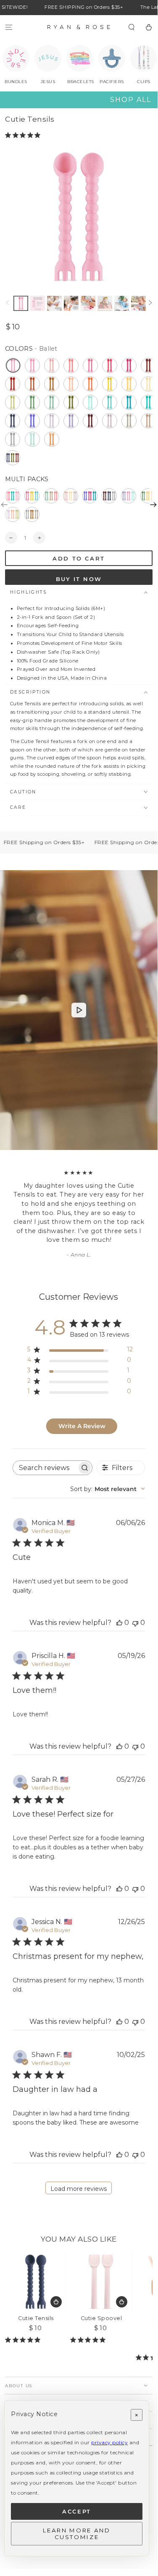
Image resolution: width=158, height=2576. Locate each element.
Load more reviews (79, 2189)
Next (153, 505)
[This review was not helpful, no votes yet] (135, 1623)
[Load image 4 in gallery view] (54, 303)
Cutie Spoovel (101, 2318)
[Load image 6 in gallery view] (88, 303)
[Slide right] (150, 303)
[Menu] (9, 27)
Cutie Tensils (36, 2318)
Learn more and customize (76, 2534)
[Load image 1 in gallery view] (21, 303)
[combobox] (108, 1489)
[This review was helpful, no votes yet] (119, 1623)
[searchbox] (45, 1468)
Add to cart (79, 558)
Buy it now (79, 579)
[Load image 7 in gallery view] (105, 303)
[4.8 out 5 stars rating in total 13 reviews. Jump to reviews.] (24, 135)
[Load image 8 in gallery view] (122, 303)
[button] (132, 27)
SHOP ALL (131, 100)
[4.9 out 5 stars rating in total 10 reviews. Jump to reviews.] (90, 2340)
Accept (77, 2511)
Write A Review (82, 1426)
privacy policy (109, 2442)
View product (56, 2302)
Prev (4, 505)
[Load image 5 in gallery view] (71, 303)
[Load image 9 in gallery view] (138, 303)
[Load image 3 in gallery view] (38, 303)
